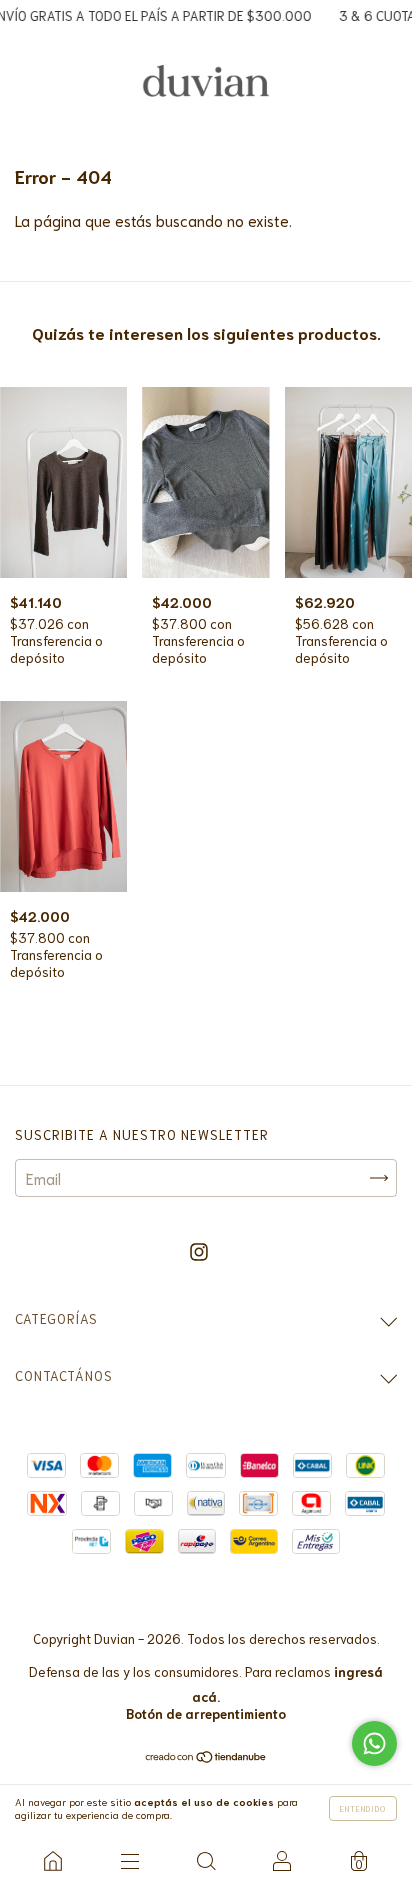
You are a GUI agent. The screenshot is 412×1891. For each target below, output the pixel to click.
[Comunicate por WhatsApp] (374, 1743)
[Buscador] (206, 1861)
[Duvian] (53, 1861)
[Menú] (129, 1861)
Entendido (363, 1808)
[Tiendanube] (206, 1756)
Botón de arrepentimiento (206, 1713)
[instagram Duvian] (199, 1251)
